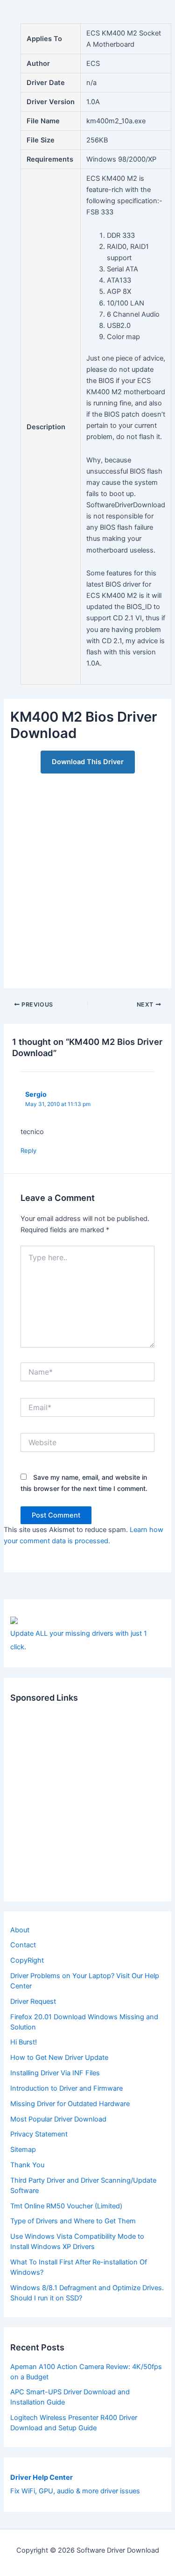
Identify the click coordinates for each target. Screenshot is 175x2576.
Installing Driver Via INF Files (55, 2073)
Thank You (27, 2165)
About (20, 1930)
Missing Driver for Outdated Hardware (70, 2104)
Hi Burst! (24, 2042)
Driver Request (33, 2001)
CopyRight (27, 1960)
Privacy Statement (39, 2134)
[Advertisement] (87, 876)
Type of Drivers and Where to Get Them (73, 2221)
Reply (28, 1150)
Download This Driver (88, 762)
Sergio (36, 1094)
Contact (23, 1945)
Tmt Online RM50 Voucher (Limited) (66, 2206)
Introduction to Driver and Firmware (66, 2088)
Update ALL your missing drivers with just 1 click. (79, 1640)
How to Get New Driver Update (59, 2058)
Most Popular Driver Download (58, 2119)
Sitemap (23, 2150)
